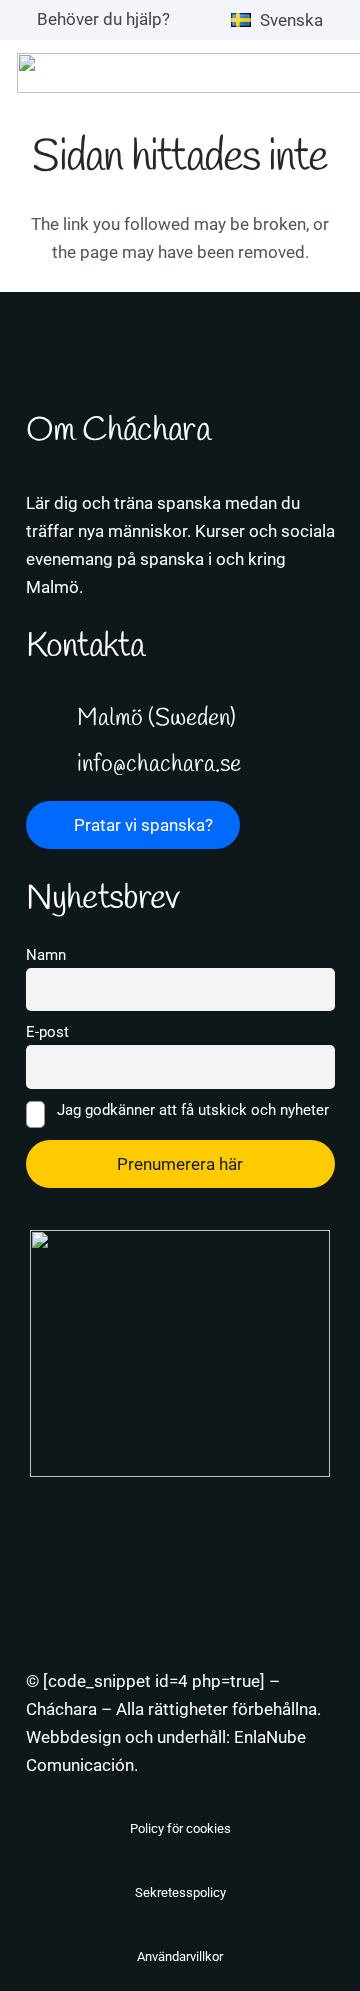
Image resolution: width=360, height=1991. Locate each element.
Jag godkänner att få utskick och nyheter (191, 1110)
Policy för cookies (180, 1828)
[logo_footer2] (180, 1353)
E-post (47, 1032)
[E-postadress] (247, 1499)
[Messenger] (157, 1499)
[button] (287, 20)
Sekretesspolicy (180, 1892)
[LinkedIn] (112, 1499)
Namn (46, 955)
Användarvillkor (180, 1956)
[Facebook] (202, 1499)
